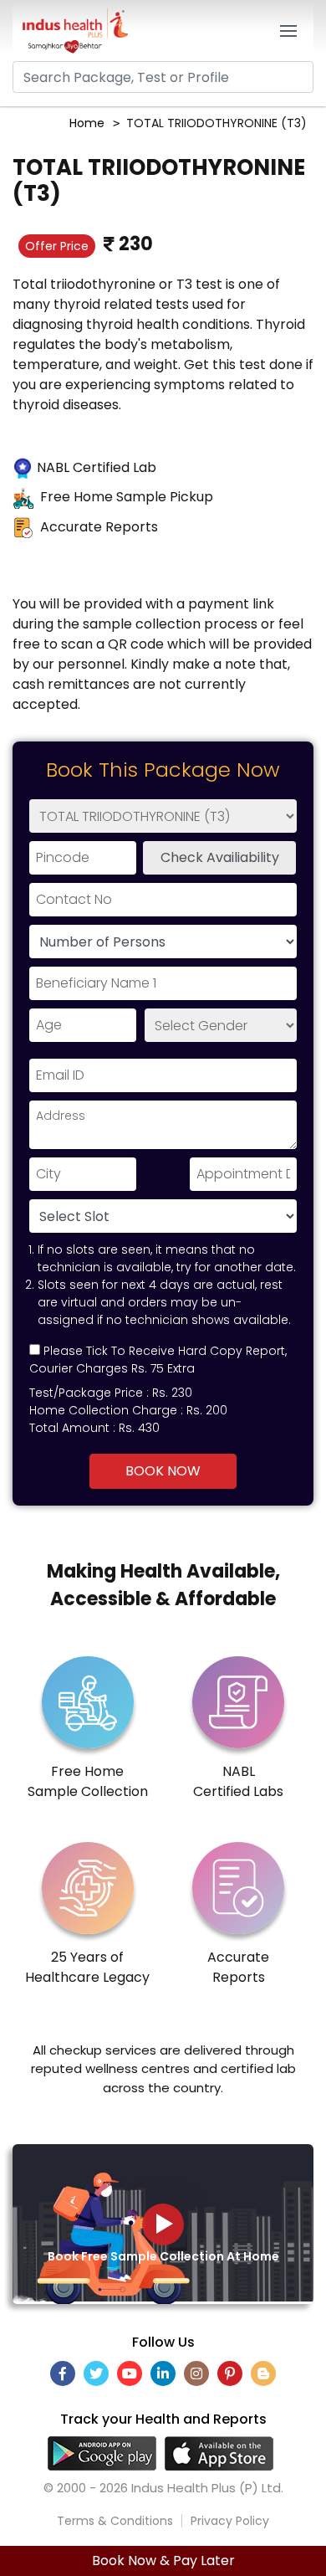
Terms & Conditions (115, 2521)
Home (87, 123)
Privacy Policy (230, 2521)
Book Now (163, 1471)
